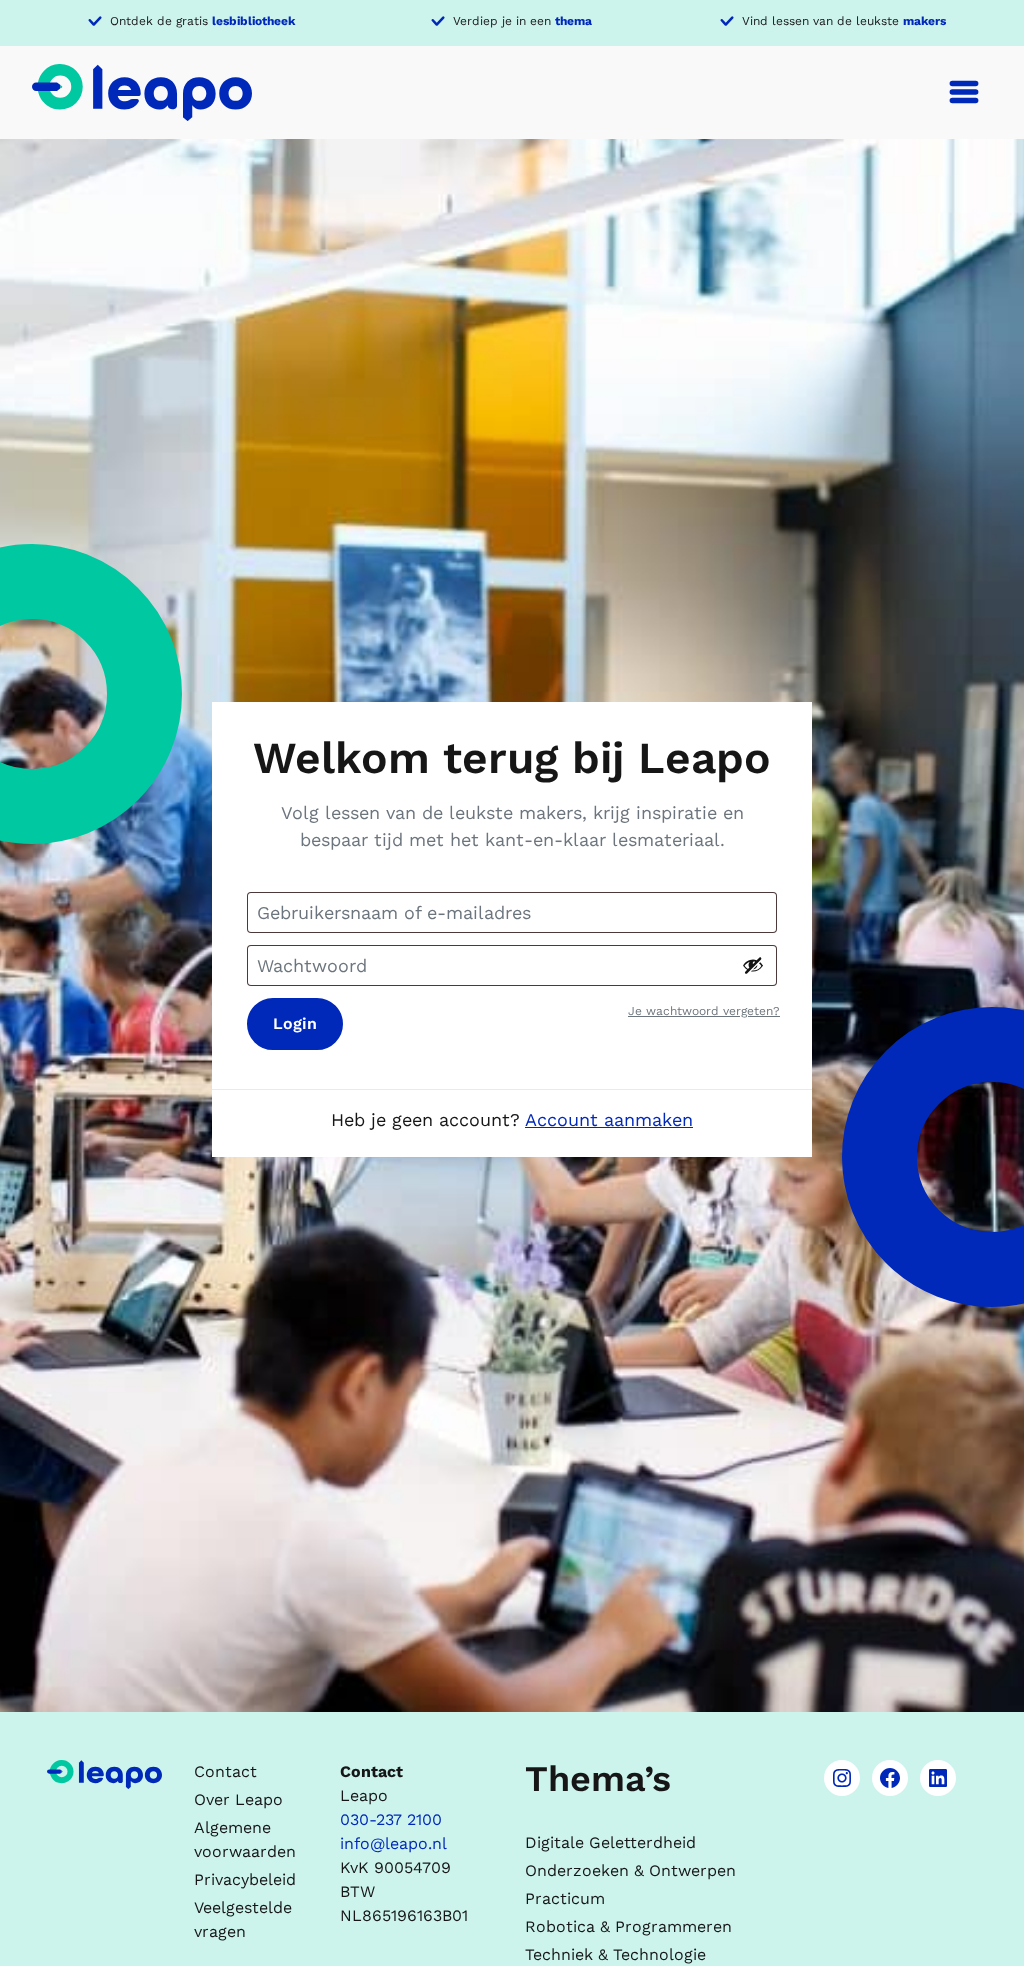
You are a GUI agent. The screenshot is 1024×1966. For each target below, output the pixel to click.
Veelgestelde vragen (243, 1919)
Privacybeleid (245, 1879)
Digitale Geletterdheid (610, 1842)
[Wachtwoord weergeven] (753, 965)
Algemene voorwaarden (245, 1839)
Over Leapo (238, 1799)
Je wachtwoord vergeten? (704, 1011)
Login (295, 1023)
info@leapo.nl (393, 1843)
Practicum (565, 1898)
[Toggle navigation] (964, 92)
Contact (225, 1771)
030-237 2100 (391, 1819)
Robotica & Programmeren (628, 1926)
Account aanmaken (609, 1119)
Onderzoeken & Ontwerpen (630, 1870)
